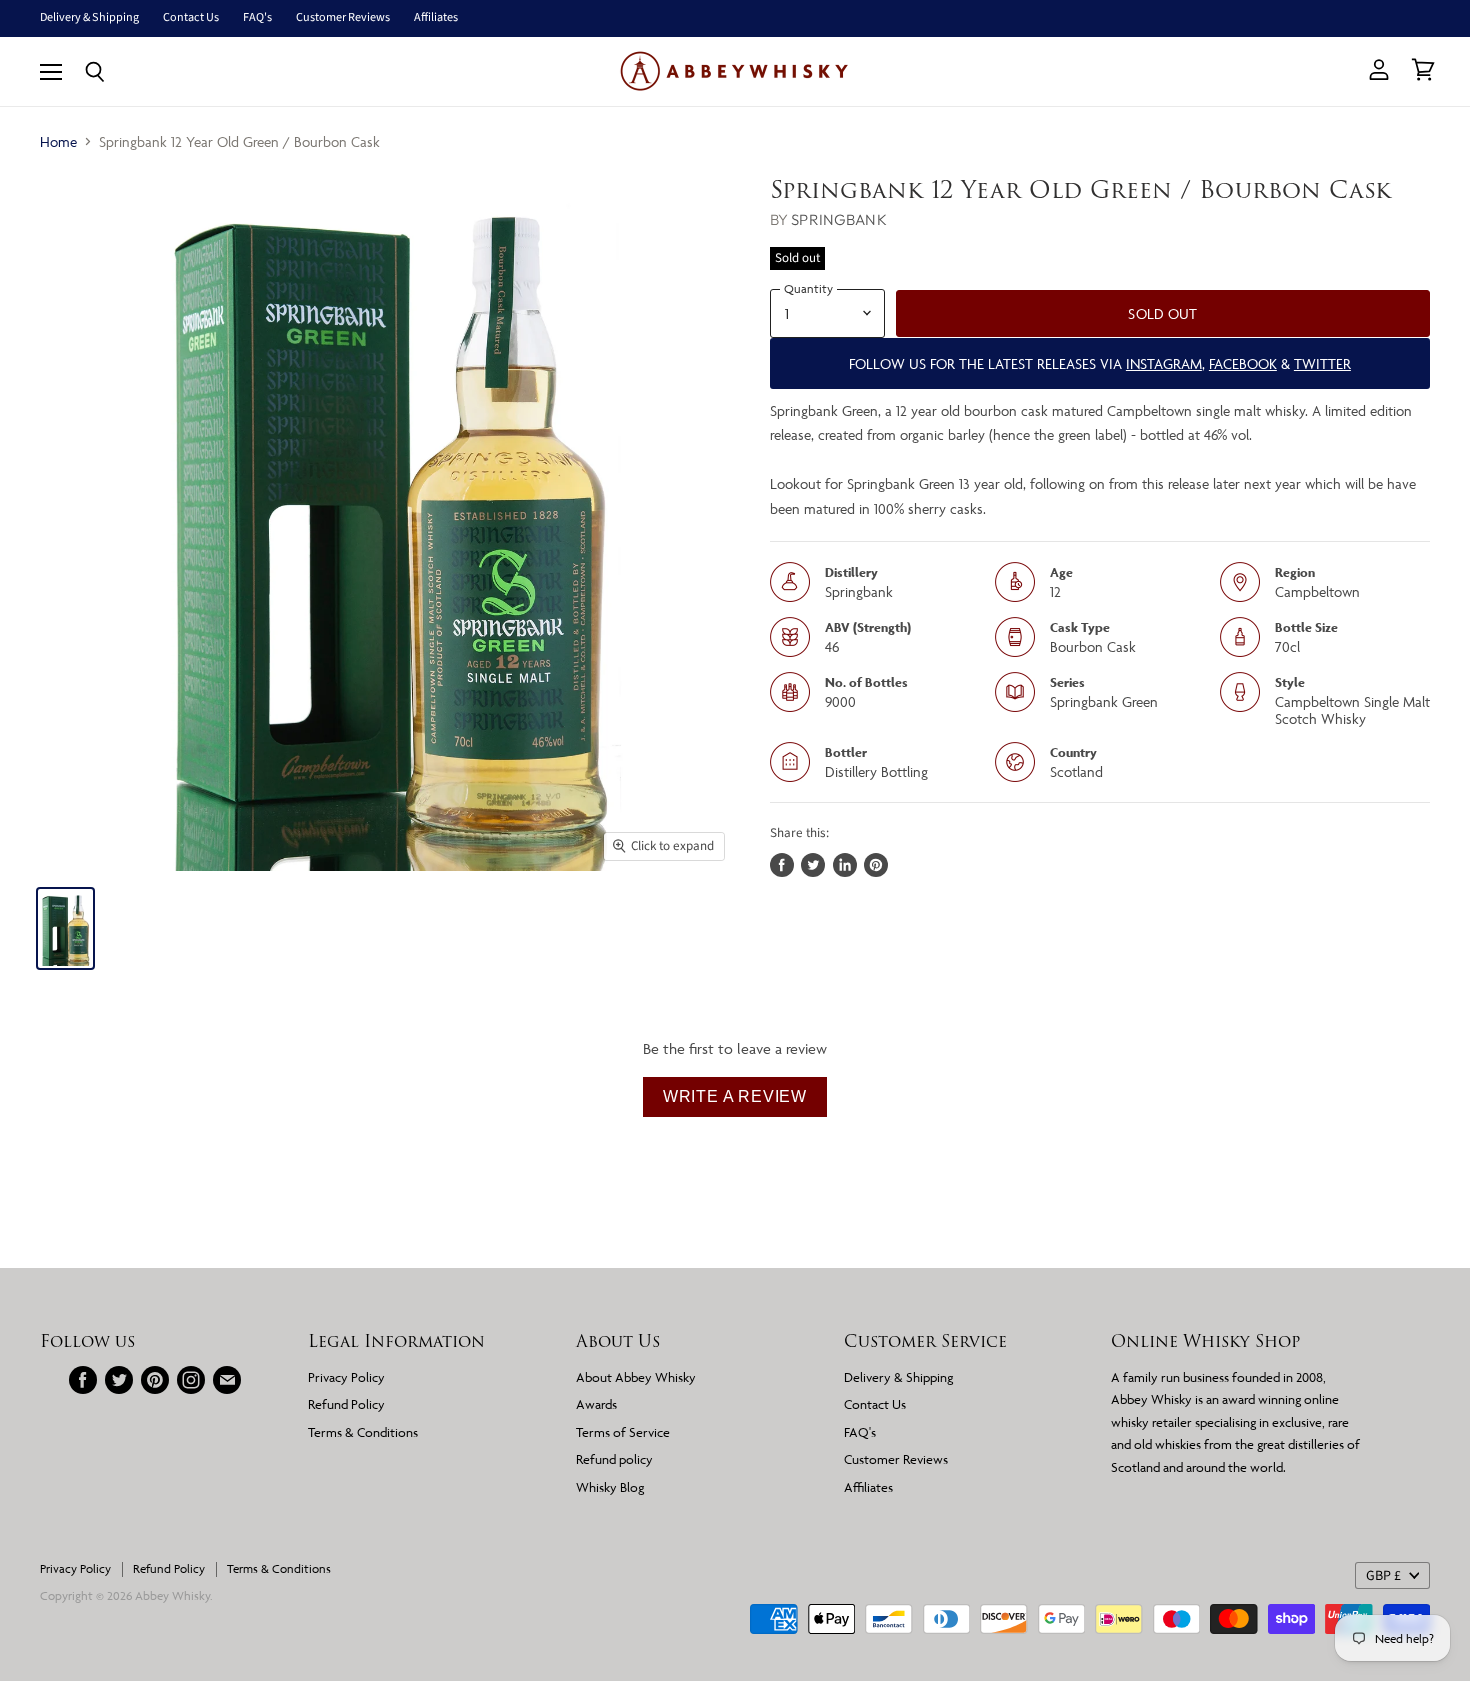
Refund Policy (346, 1404)
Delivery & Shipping (89, 18)
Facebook (1243, 363)
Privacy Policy (346, 1377)
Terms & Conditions (363, 1432)
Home (58, 141)
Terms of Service (623, 1432)
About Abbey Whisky (636, 1377)
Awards (596, 1404)
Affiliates (436, 18)
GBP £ (1383, 1576)
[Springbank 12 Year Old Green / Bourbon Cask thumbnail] (65, 928)
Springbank (839, 219)
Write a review (735, 1096)
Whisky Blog (610, 1487)
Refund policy (614, 1459)
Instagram (1164, 363)
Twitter (1322, 363)
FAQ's (257, 18)
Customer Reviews (343, 18)
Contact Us (191, 18)
